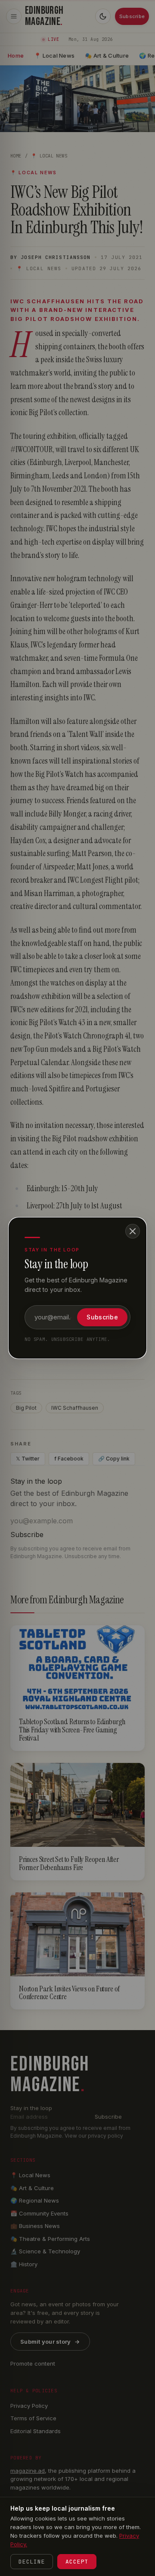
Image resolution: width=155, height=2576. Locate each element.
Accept (77, 2562)
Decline (32, 2562)
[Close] (133, 1231)
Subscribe (102, 1317)
